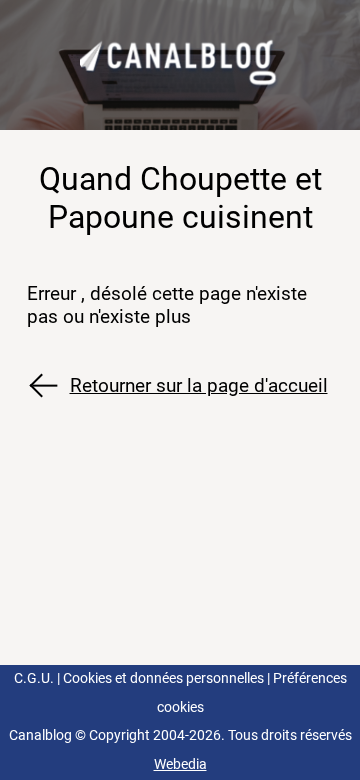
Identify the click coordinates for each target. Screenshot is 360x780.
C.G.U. (34, 678)
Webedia (180, 764)
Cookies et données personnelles (163, 678)
